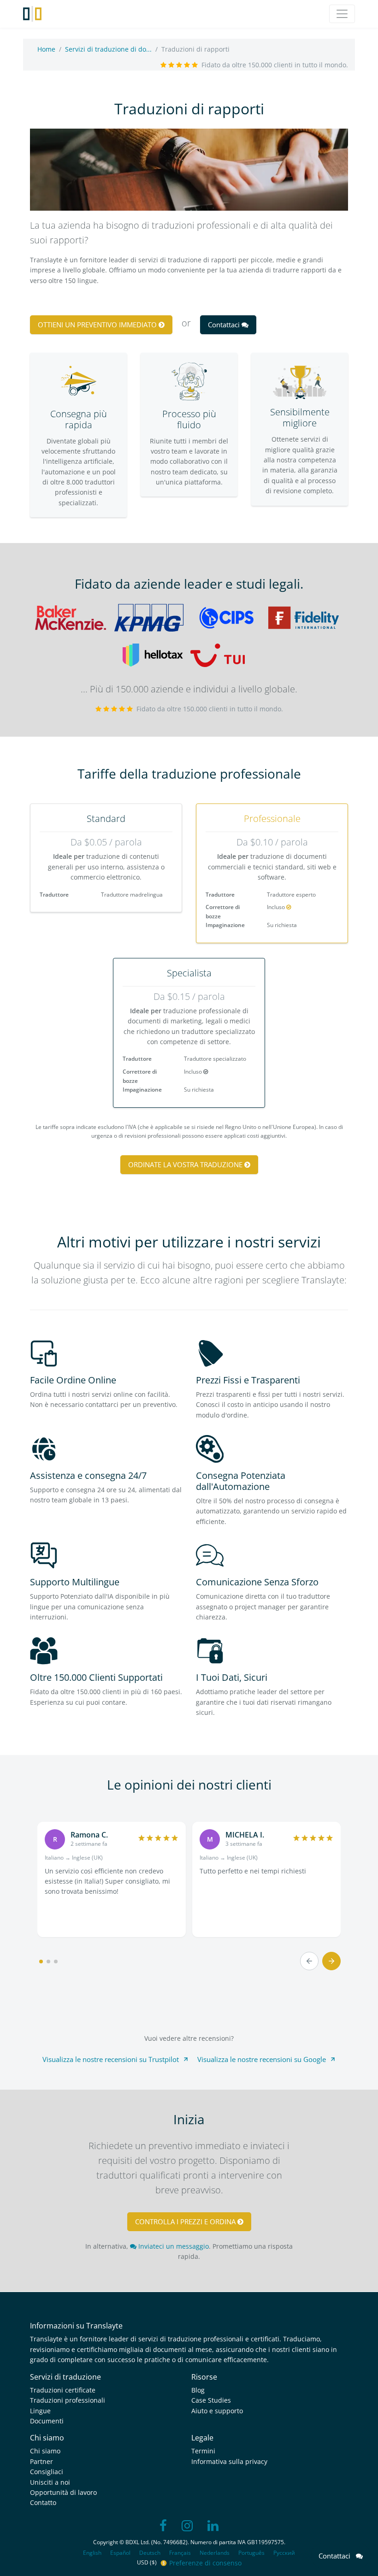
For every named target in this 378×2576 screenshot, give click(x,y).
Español (120, 2553)
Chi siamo (45, 2451)
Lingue (40, 2411)
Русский (284, 2553)
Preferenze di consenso (205, 2563)
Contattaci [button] (225, 325)
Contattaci (337, 2556)
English (92, 2553)
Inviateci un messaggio (173, 2246)
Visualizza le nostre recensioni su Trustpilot (111, 2059)
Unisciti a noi (50, 2482)
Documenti (47, 2421)
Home (46, 49)
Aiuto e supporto (217, 2411)
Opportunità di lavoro (63, 2492)
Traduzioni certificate (63, 2390)
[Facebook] (163, 2526)
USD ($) (148, 2562)
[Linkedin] (213, 2526)
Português (251, 2553)
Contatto (43, 2502)
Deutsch (150, 2553)
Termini (203, 2451)
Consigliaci (47, 2472)
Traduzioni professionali (68, 2400)
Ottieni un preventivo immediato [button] (98, 325)
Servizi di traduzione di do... (108, 49)
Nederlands (215, 2553)
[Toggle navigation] (342, 14)
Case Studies (211, 2400)
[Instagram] (187, 2526)
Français (180, 2553)
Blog (198, 2390)
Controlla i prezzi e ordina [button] (186, 2222)
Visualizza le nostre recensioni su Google (262, 2059)
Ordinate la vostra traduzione (186, 1164)
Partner (41, 2461)
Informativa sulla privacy (229, 2461)
